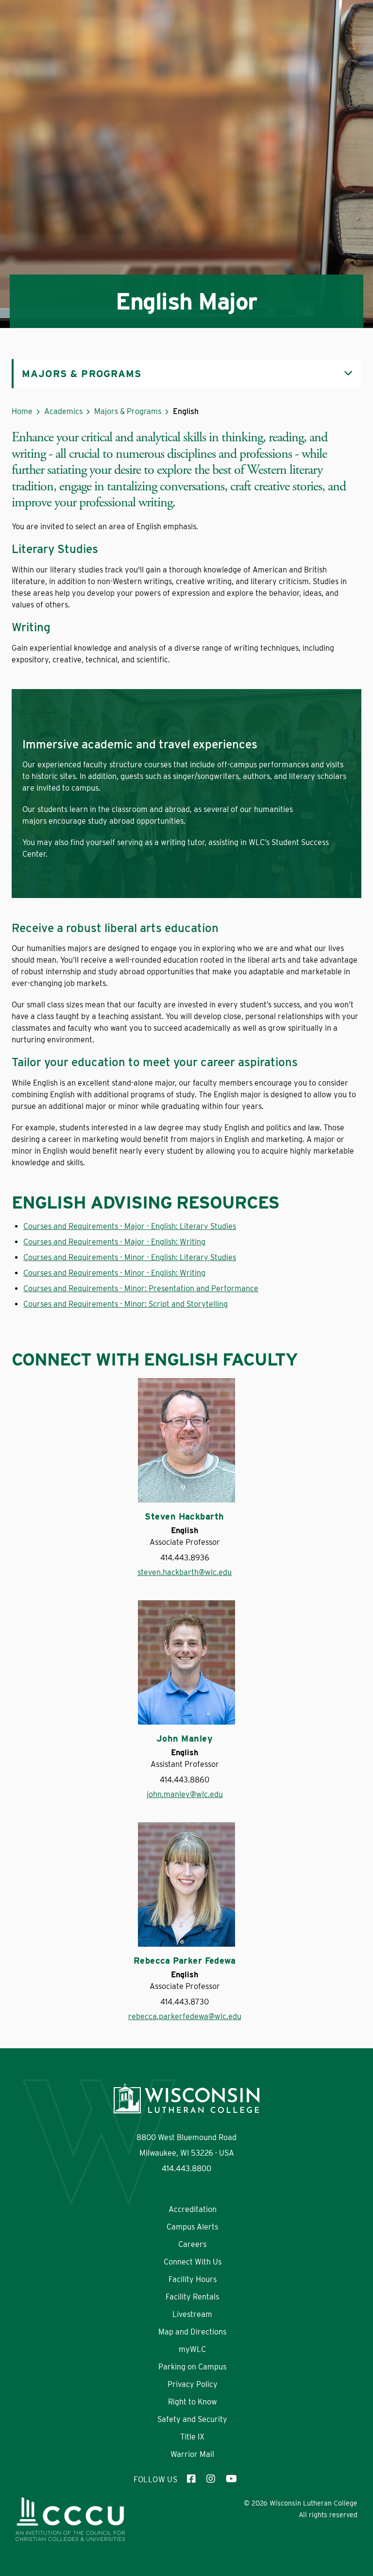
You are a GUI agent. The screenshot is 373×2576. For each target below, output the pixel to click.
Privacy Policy (193, 2384)
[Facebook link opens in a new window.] (192, 2480)
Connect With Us (193, 2262)
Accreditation (193, 2209)
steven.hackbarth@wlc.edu (185, 1572)
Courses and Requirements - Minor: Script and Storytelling (126, 1304)
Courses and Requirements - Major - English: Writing (114, 1242)
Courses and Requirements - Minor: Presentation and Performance (141, 1288)
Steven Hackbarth (184, 1517)
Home (22, 411)
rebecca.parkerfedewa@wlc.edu (185, 2016)
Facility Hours (193, 2279)
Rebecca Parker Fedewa (185, 1961)
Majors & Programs (128, 411)
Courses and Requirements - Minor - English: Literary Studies (130, 1257)
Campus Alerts (192, 2227)
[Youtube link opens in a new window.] (231, 2480)
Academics (63, 411)
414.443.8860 (185, 1780)
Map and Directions (192, 2332)
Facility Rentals (192, 2297)
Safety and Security (192, 2419)
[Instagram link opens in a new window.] (211, 2480)
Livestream (192, 2314)
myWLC (192, 2349)
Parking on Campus (192, 2367)
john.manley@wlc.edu (185, 1794)
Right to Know (193, 2402)
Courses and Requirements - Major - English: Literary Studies (130, 1226)
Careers (192, 2244)
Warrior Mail (192, 2454)
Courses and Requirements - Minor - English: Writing (114, 1273)
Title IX (192, 2437)
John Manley (185, 1739)
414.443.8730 (185, 2002)
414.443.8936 (185, 1558)
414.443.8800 (186, 2169)
